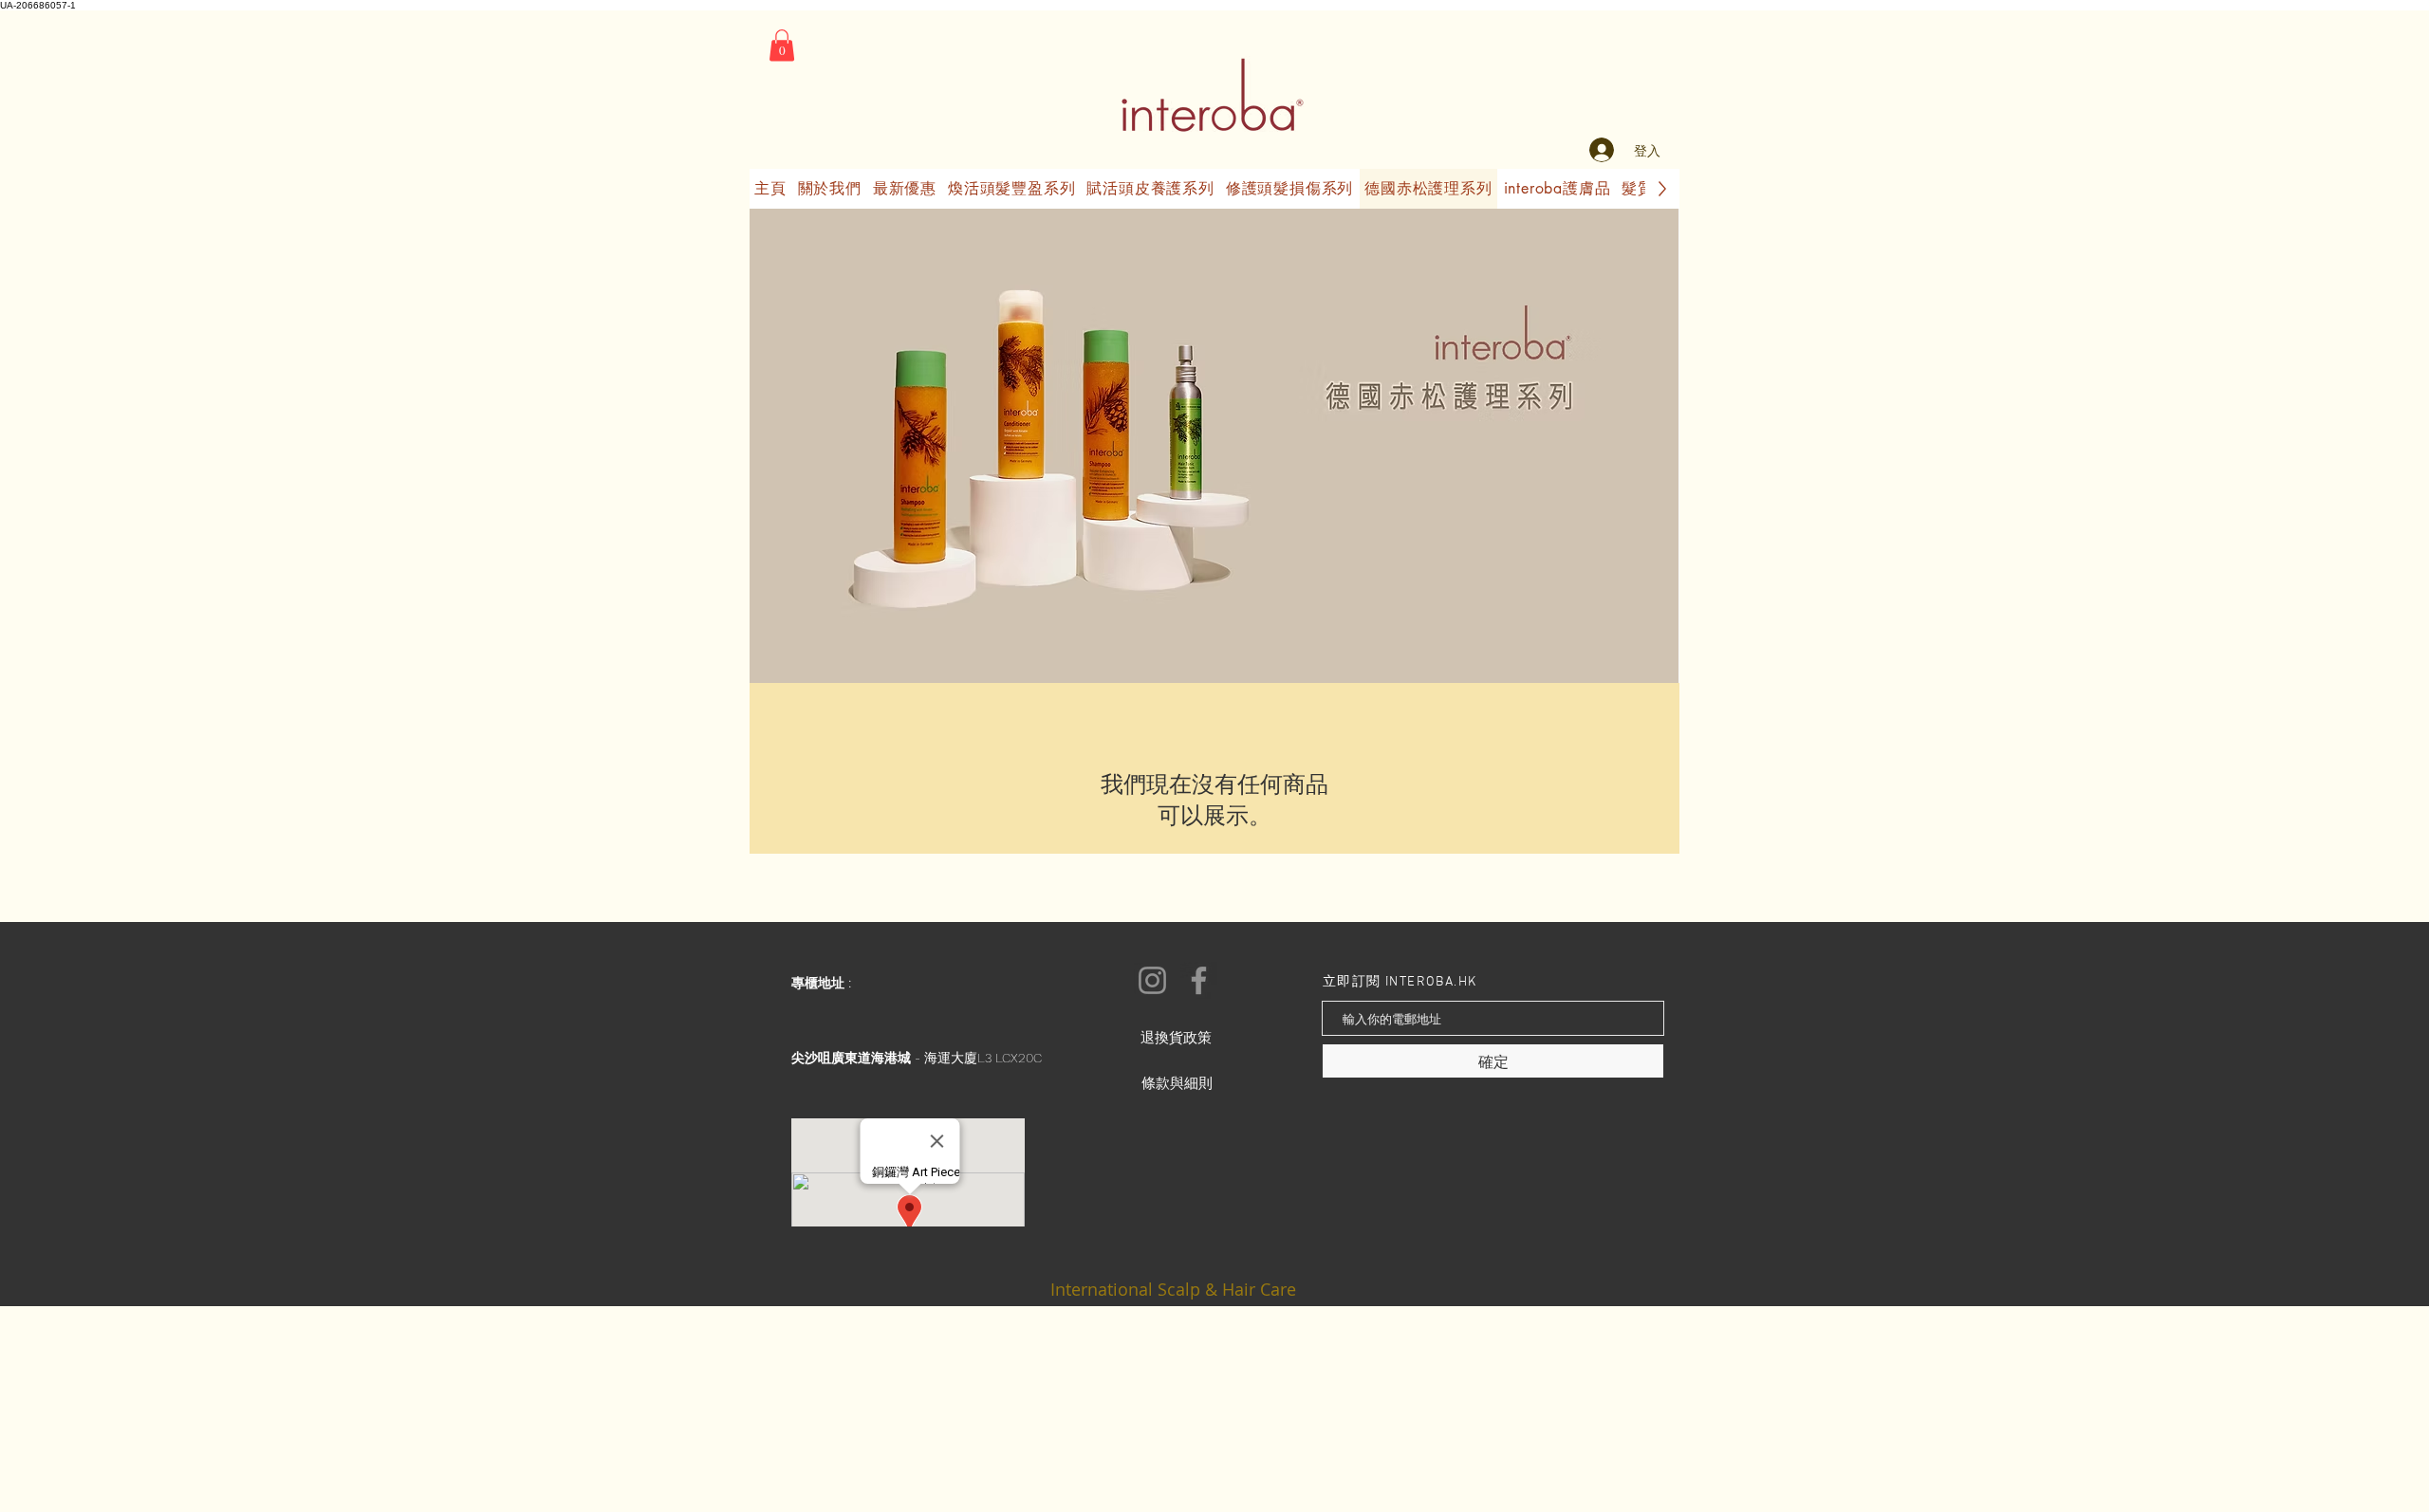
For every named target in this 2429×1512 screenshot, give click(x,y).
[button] (782, 45)
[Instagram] (1152, 980)
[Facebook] (1199, 980)
